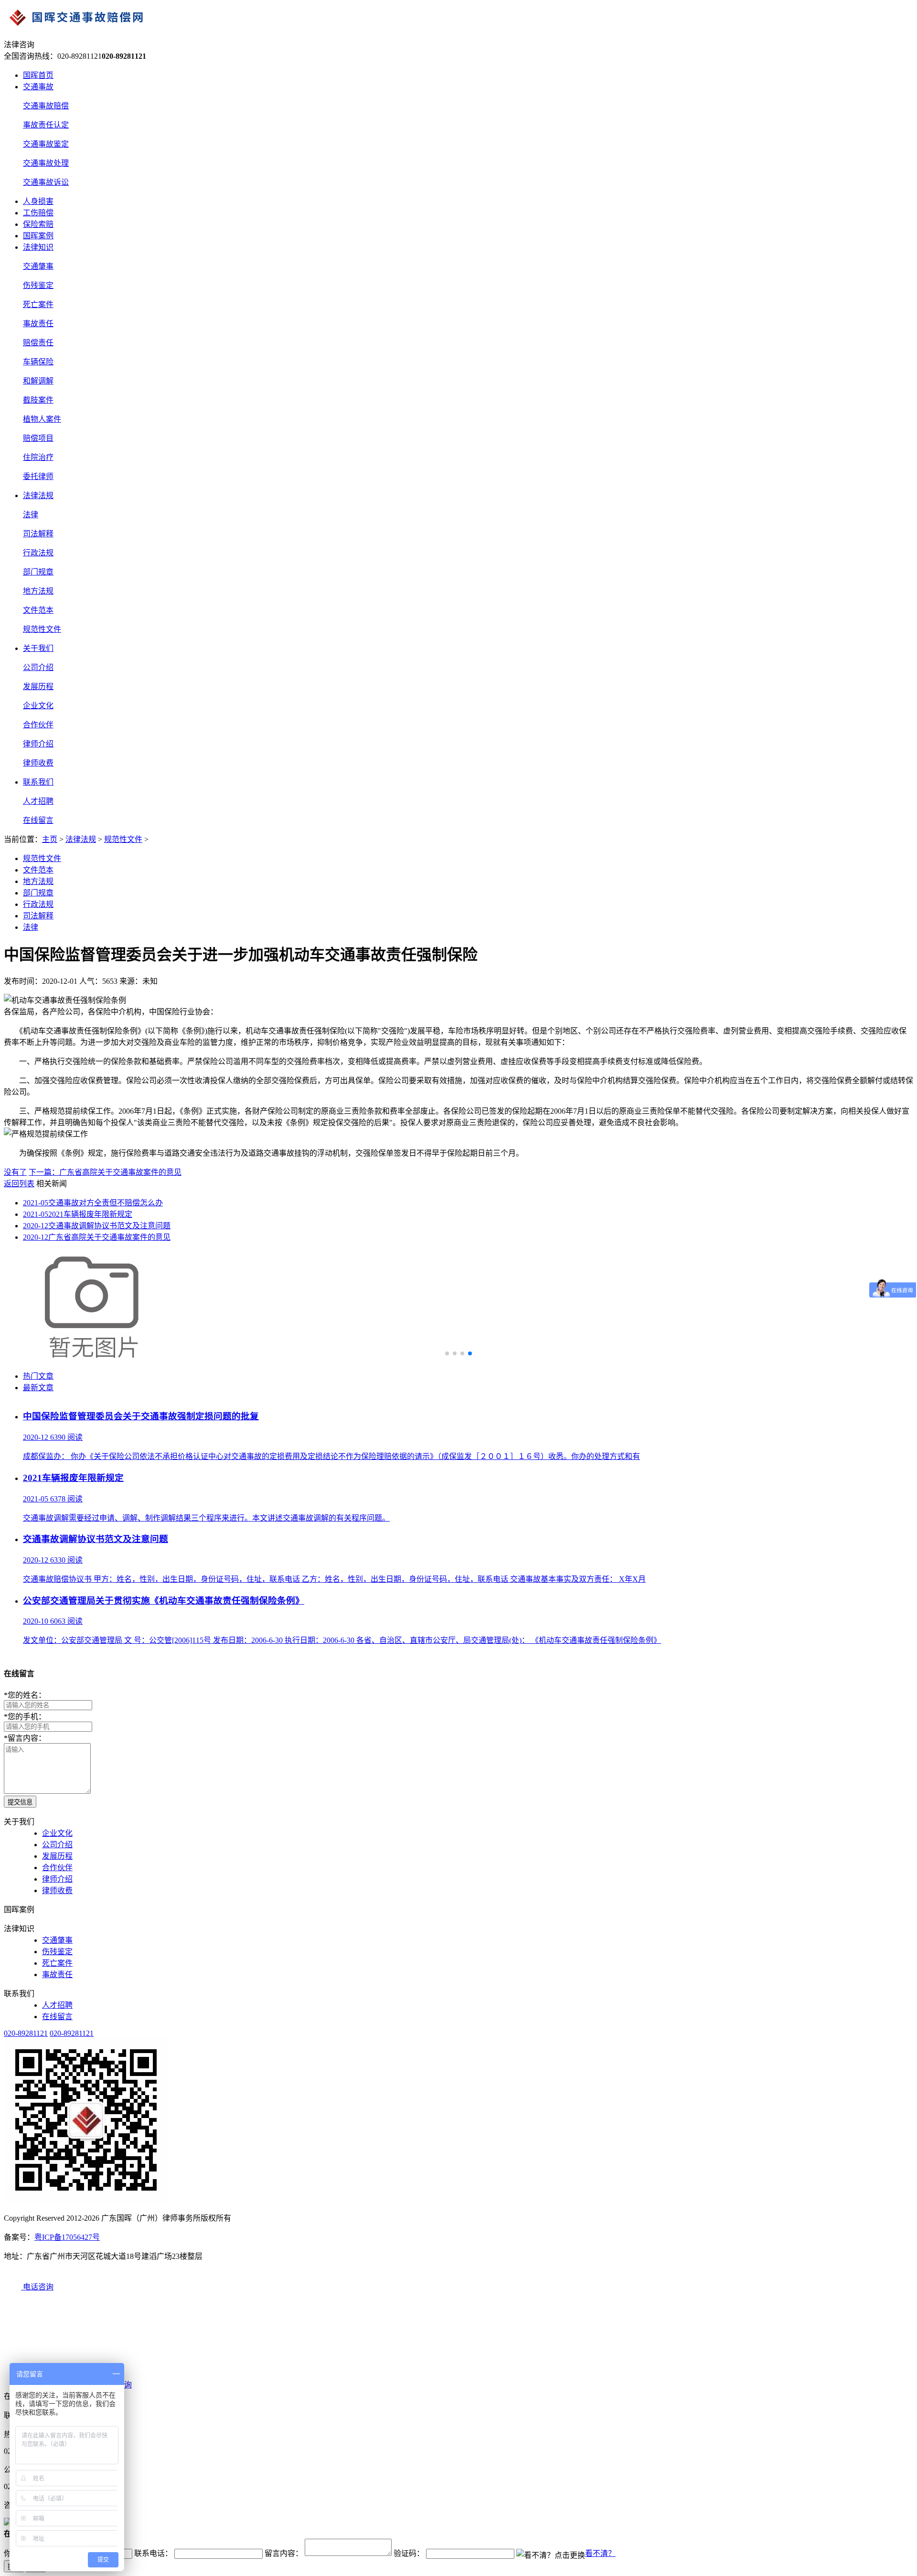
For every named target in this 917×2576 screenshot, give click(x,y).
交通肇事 (38, 266)
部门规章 (38, 572)
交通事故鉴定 (46, 144)
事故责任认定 (46, 125)
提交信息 (20, 1802)
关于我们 (38, 648)
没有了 (15, 1172)
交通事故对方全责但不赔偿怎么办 (93, 1203)
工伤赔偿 (38, 213)
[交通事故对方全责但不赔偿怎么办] (95, 1357)
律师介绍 (38, 744)
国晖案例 (38, 236)
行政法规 (38, 553)
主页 (50, 839)
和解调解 (38, 381)
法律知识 (38, 247)
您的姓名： (25, 1695)
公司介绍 (38, 667)
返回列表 (19, 1184)
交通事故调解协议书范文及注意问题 (97, 1226)
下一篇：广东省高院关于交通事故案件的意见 (105, 1172)
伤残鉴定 (38, 285)
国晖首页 (38, 75)
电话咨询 (37, 2287)
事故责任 (38, 324)
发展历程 (38, 687)
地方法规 (38, 591)
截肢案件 (38, 400)
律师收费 (38, 763)
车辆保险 (38, 362)
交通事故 (38, 87)
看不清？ (600, 2553)
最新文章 (38, 1388)
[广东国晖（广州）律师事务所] (458, 19)
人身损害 (38, 201)
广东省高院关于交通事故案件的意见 (97, 1237)
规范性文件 (42, 629)
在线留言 (38, 820)
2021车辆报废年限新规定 (78, 1214)
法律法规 (38, 495)
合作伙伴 (38, 725)
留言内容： (25, 1738)
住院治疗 (38, 457)
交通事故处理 (46, 163)
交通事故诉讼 (46, 182)
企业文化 (38, 706)
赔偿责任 (38, 343)
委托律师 (38, 476)
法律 (31, 515)
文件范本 (38, 610)
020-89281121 (26, 2033)
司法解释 (38, 534)
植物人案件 (42, 419)
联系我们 (38, 782)
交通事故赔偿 (46, 106)
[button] (447, 1353)
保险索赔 (38, 224)
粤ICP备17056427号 (67, 2237)
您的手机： (25, 1717)
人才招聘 (38, 801)
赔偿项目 (38, 438)
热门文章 (38, 1376)
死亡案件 (38, 304)
